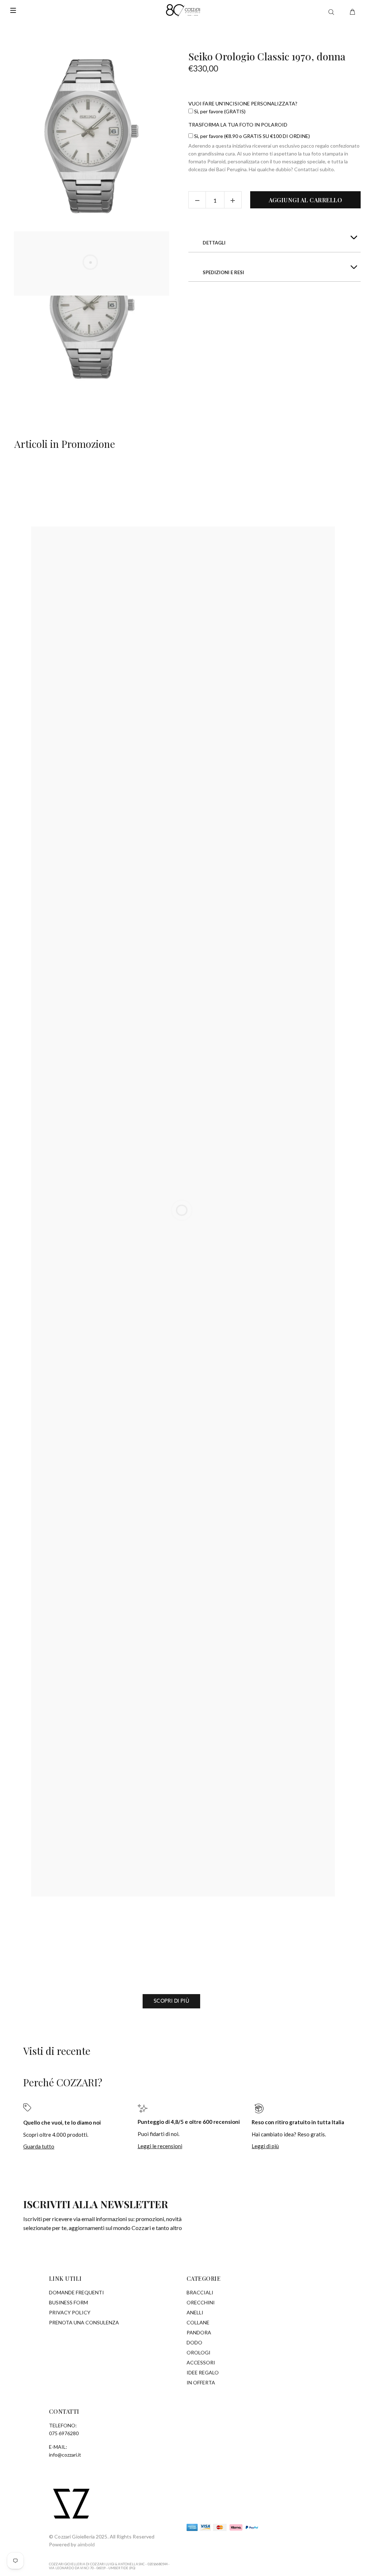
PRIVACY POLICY (70, 2312)
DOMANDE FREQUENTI (76, 2292)
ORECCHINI (201, 2302)
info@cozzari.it (65, 2455)
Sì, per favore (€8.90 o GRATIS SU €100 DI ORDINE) (251, 136)
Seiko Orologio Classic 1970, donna (267, 56)
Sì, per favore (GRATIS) (219, 111)
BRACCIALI (200, 2292)
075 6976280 (64, 2433)
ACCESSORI (201, 2362)
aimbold (86, 2544)
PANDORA (199, 2332)
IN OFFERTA (201, 2382)
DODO (194, 2342)
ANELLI (195, 2312)
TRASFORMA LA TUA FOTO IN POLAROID (238, 125)
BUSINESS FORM (68, 2302)
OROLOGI (199, 2352)
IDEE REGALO (203, 2372)
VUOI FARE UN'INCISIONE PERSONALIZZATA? (243, 103)
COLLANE (198, 2322)
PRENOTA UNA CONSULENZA (84, 2322)
